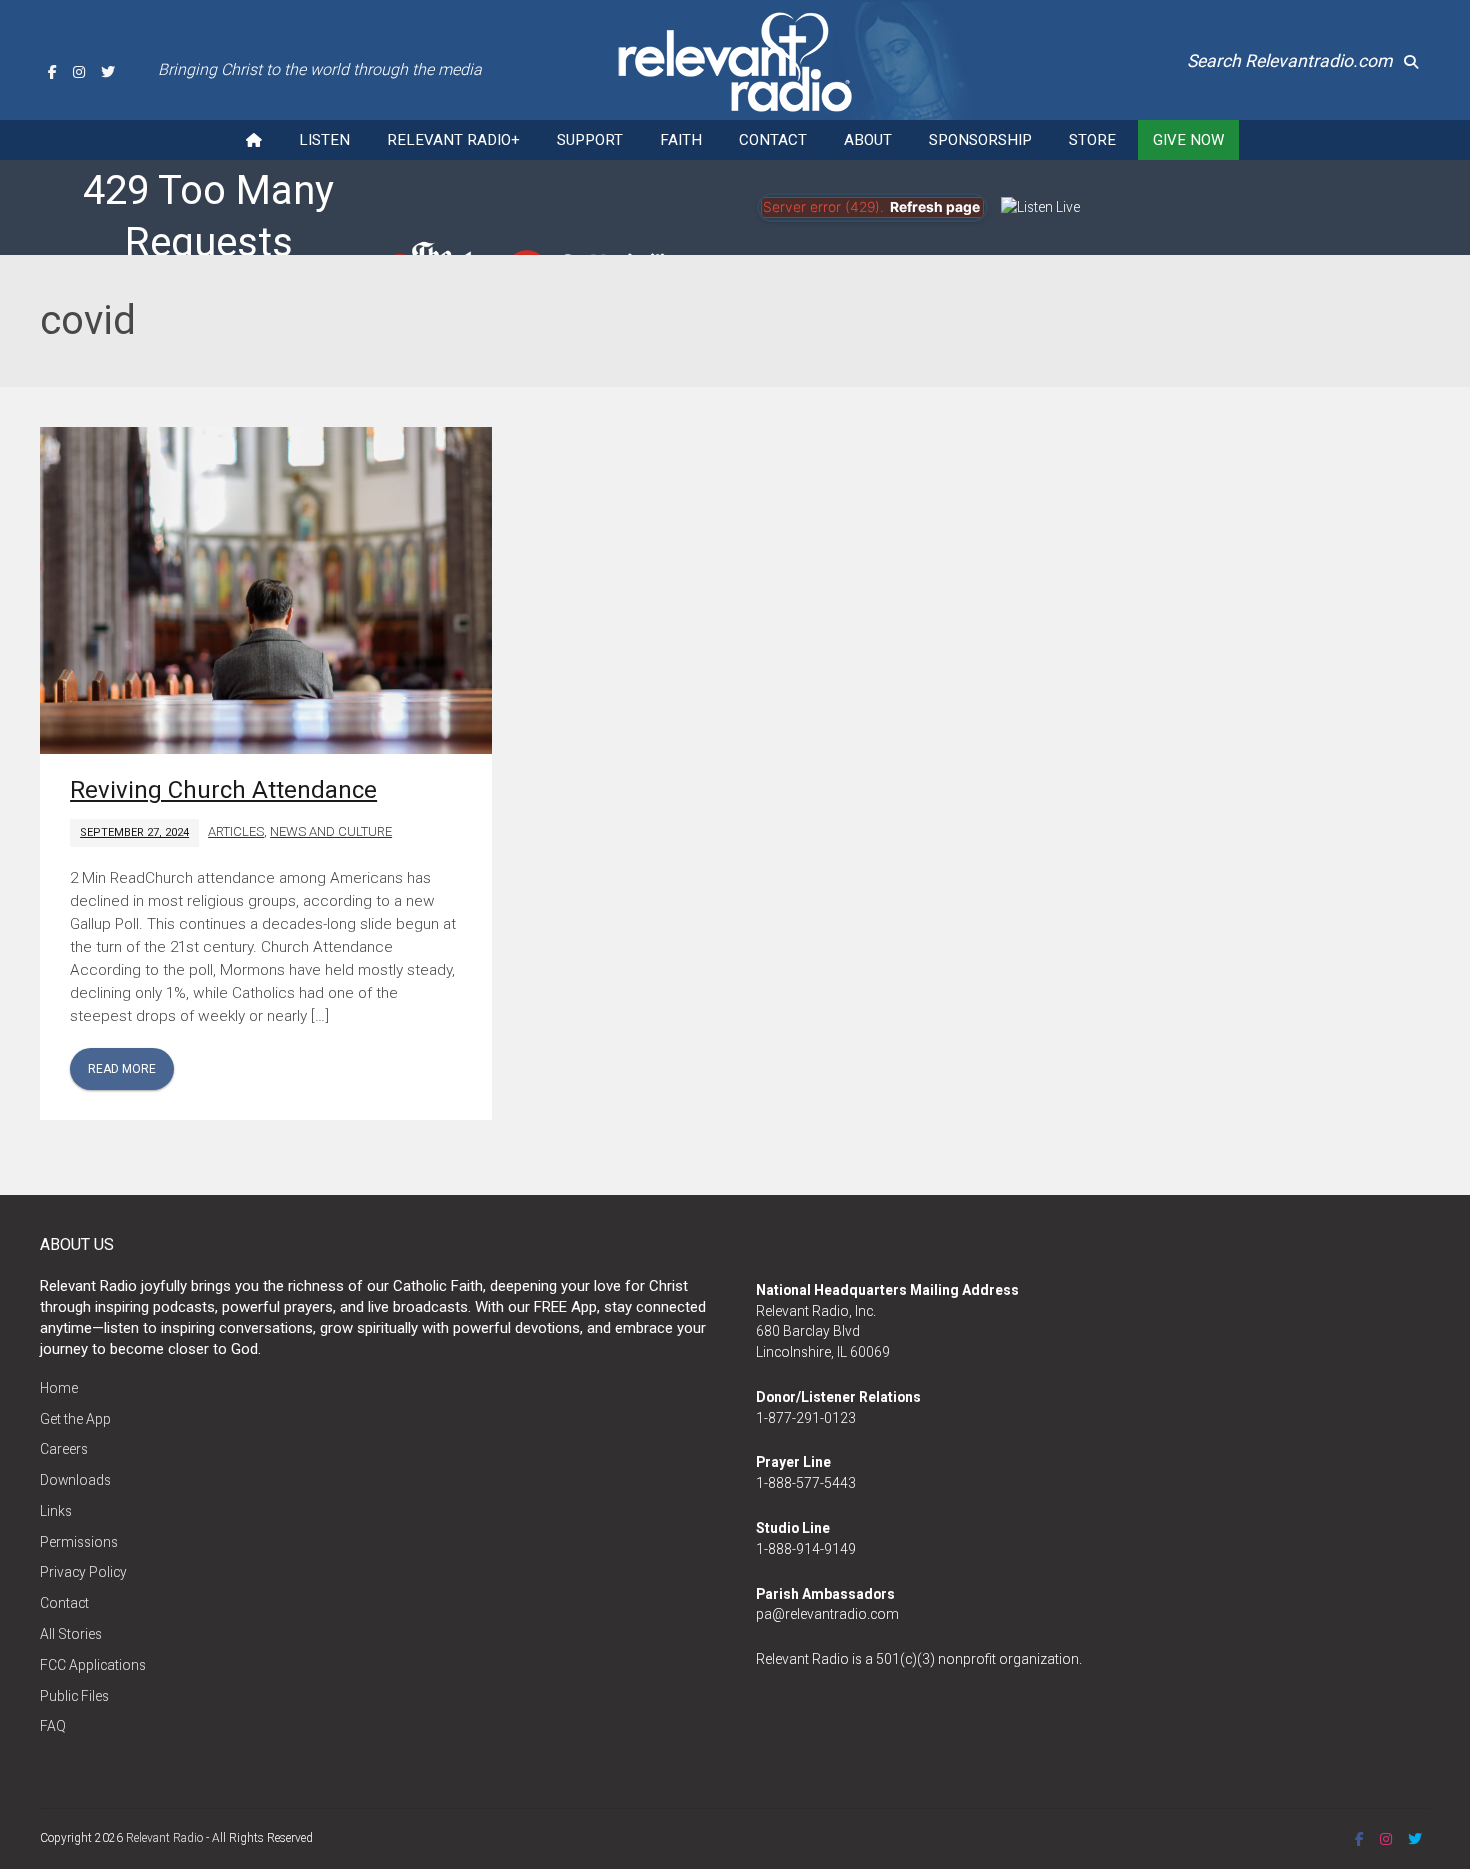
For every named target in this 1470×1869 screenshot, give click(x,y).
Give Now (1188, 140)
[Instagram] (79, 72)
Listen (324, 140)
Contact (773, 140)
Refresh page (935, 207)
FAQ (53, 1726)
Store (1092, 140)
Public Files (74, 1696)
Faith (681, 140)
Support (590, 140)
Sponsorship (980, 140)
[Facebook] (52, 72)
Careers (64, 1449)
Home (59, 1388)
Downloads (75, 1480)
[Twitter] (108, 72)
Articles (236, 831)
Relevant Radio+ (453, 140)
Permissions (79, 1542)
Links (56, 1511)
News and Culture (331, 831)
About (868, 140)
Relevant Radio (164, 1838)
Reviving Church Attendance (223, 790)
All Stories (71, 1634)
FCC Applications (93, 1665)
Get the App (75, 1419)
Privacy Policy (83, 1572)
